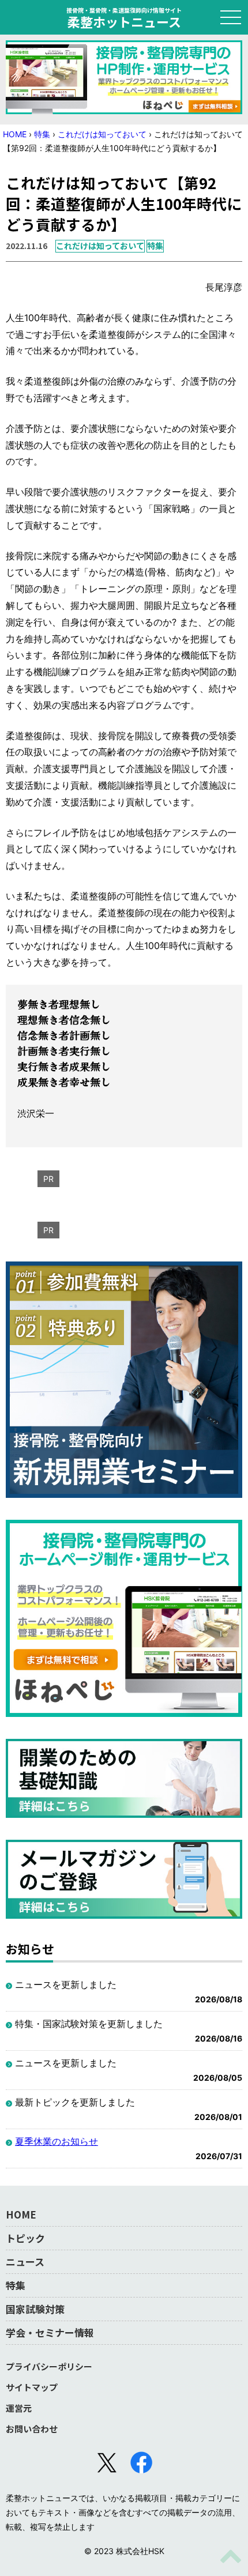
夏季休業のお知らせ (57, 2141)
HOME (15, 134)
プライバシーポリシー (49, 2366)
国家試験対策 (35, 2309)
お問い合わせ (32, 2429)
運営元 (19, 2408)
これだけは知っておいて (102, 134)
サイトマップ (32, 2387)
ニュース (25, 2261)
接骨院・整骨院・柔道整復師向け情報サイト (124, 17)
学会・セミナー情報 (50, 2332)
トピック (25, 2238)
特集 (42, 134)
